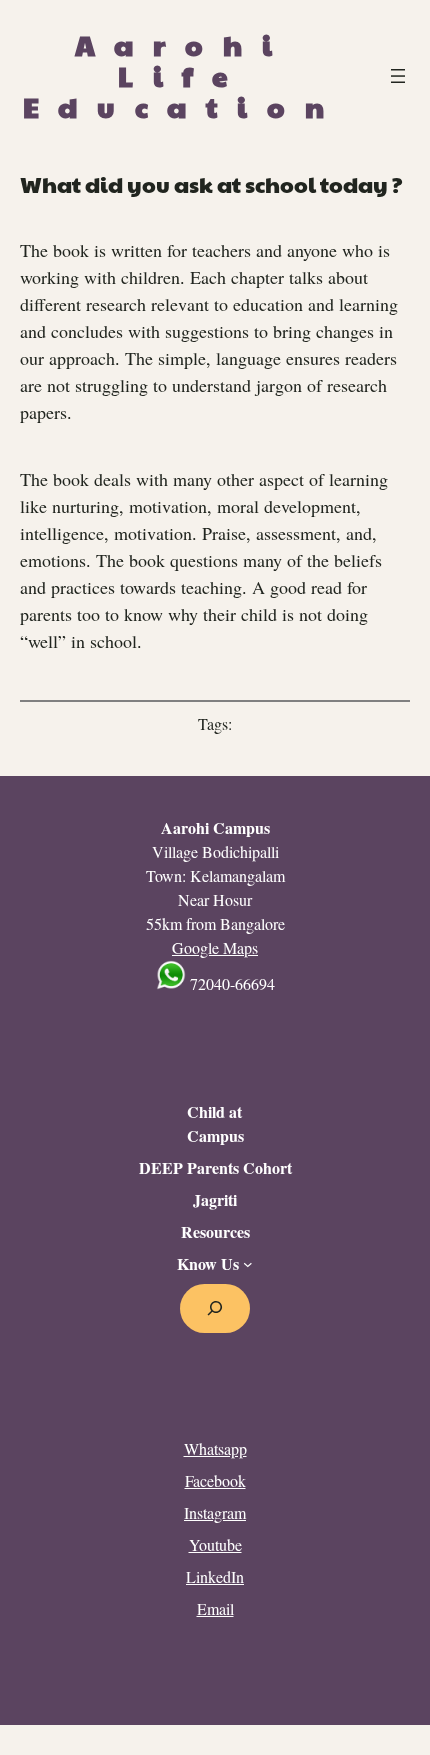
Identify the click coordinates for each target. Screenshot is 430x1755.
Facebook (215, 1480)
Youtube (215, 1544)
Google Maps (215, 947)
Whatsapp (215, 1448)
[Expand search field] (215, 1308)
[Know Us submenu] (248, 1264)
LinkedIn (215, 1576)
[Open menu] (398, 76)
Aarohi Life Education (183, 75)
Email (215, 1608)
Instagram (215, 1512)
